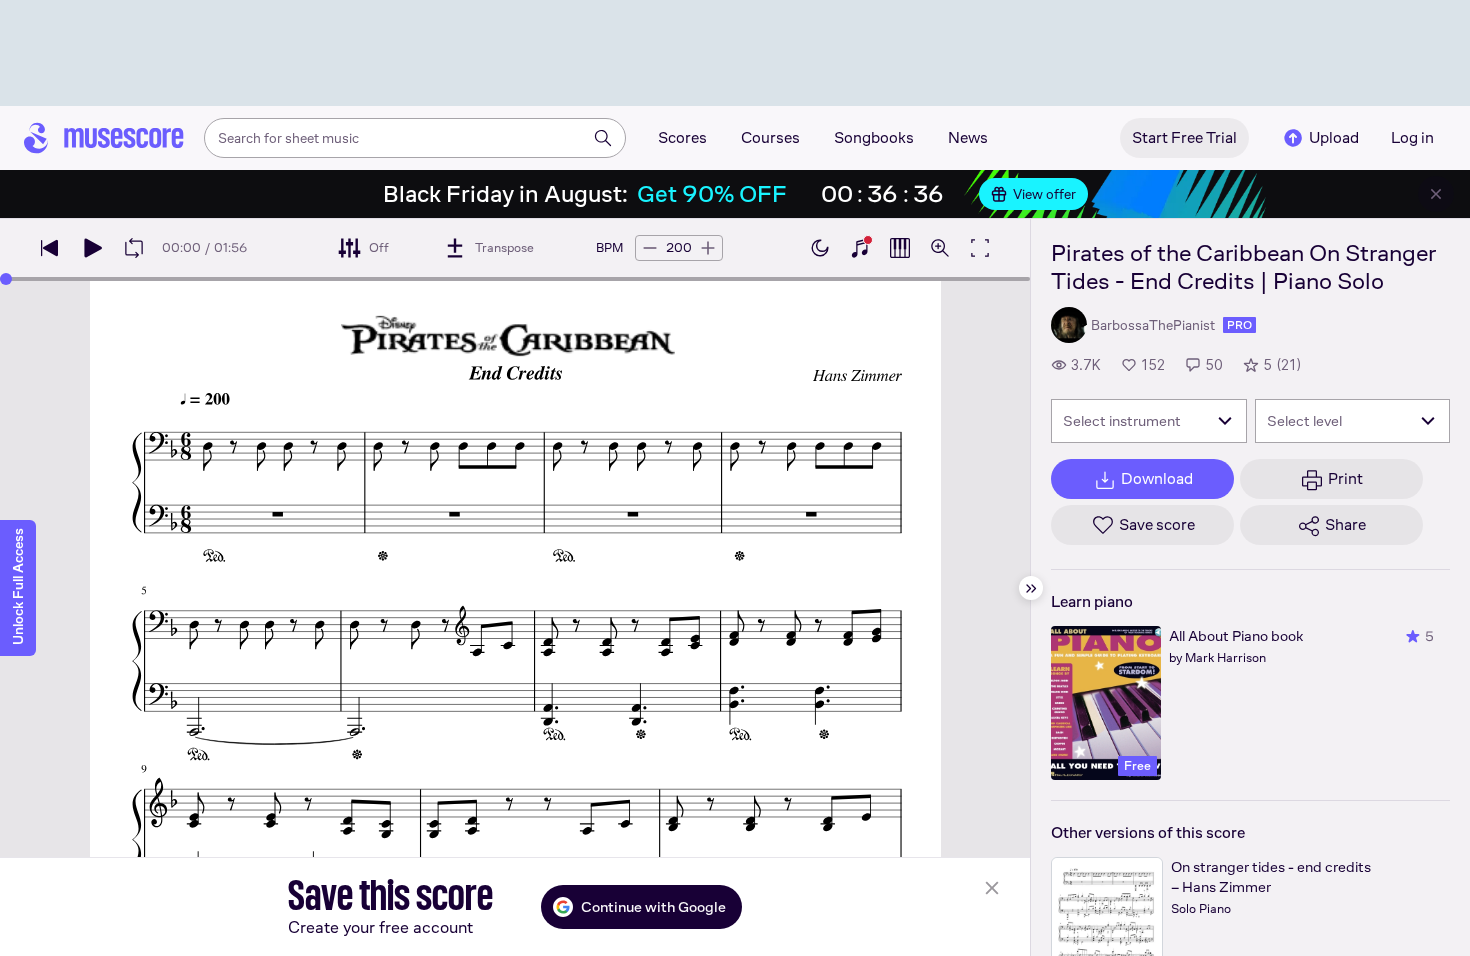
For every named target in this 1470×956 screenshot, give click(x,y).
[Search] (603, 138)
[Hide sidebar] (1031, 588)
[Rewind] (50, 248)
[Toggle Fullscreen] (980, 248)
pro (1239, 325)
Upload (1334, 137)
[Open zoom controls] (940, 248)
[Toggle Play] (92, 248)
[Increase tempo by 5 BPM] (708, 248)
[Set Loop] (134, 248)
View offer (1044, 194)
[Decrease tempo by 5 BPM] (650, 248)
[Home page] (104, 138)
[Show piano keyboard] (860, 248)
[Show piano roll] (900, 248)
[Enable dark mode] (820, 248)
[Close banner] (1436, 194)
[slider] (6, 279)
